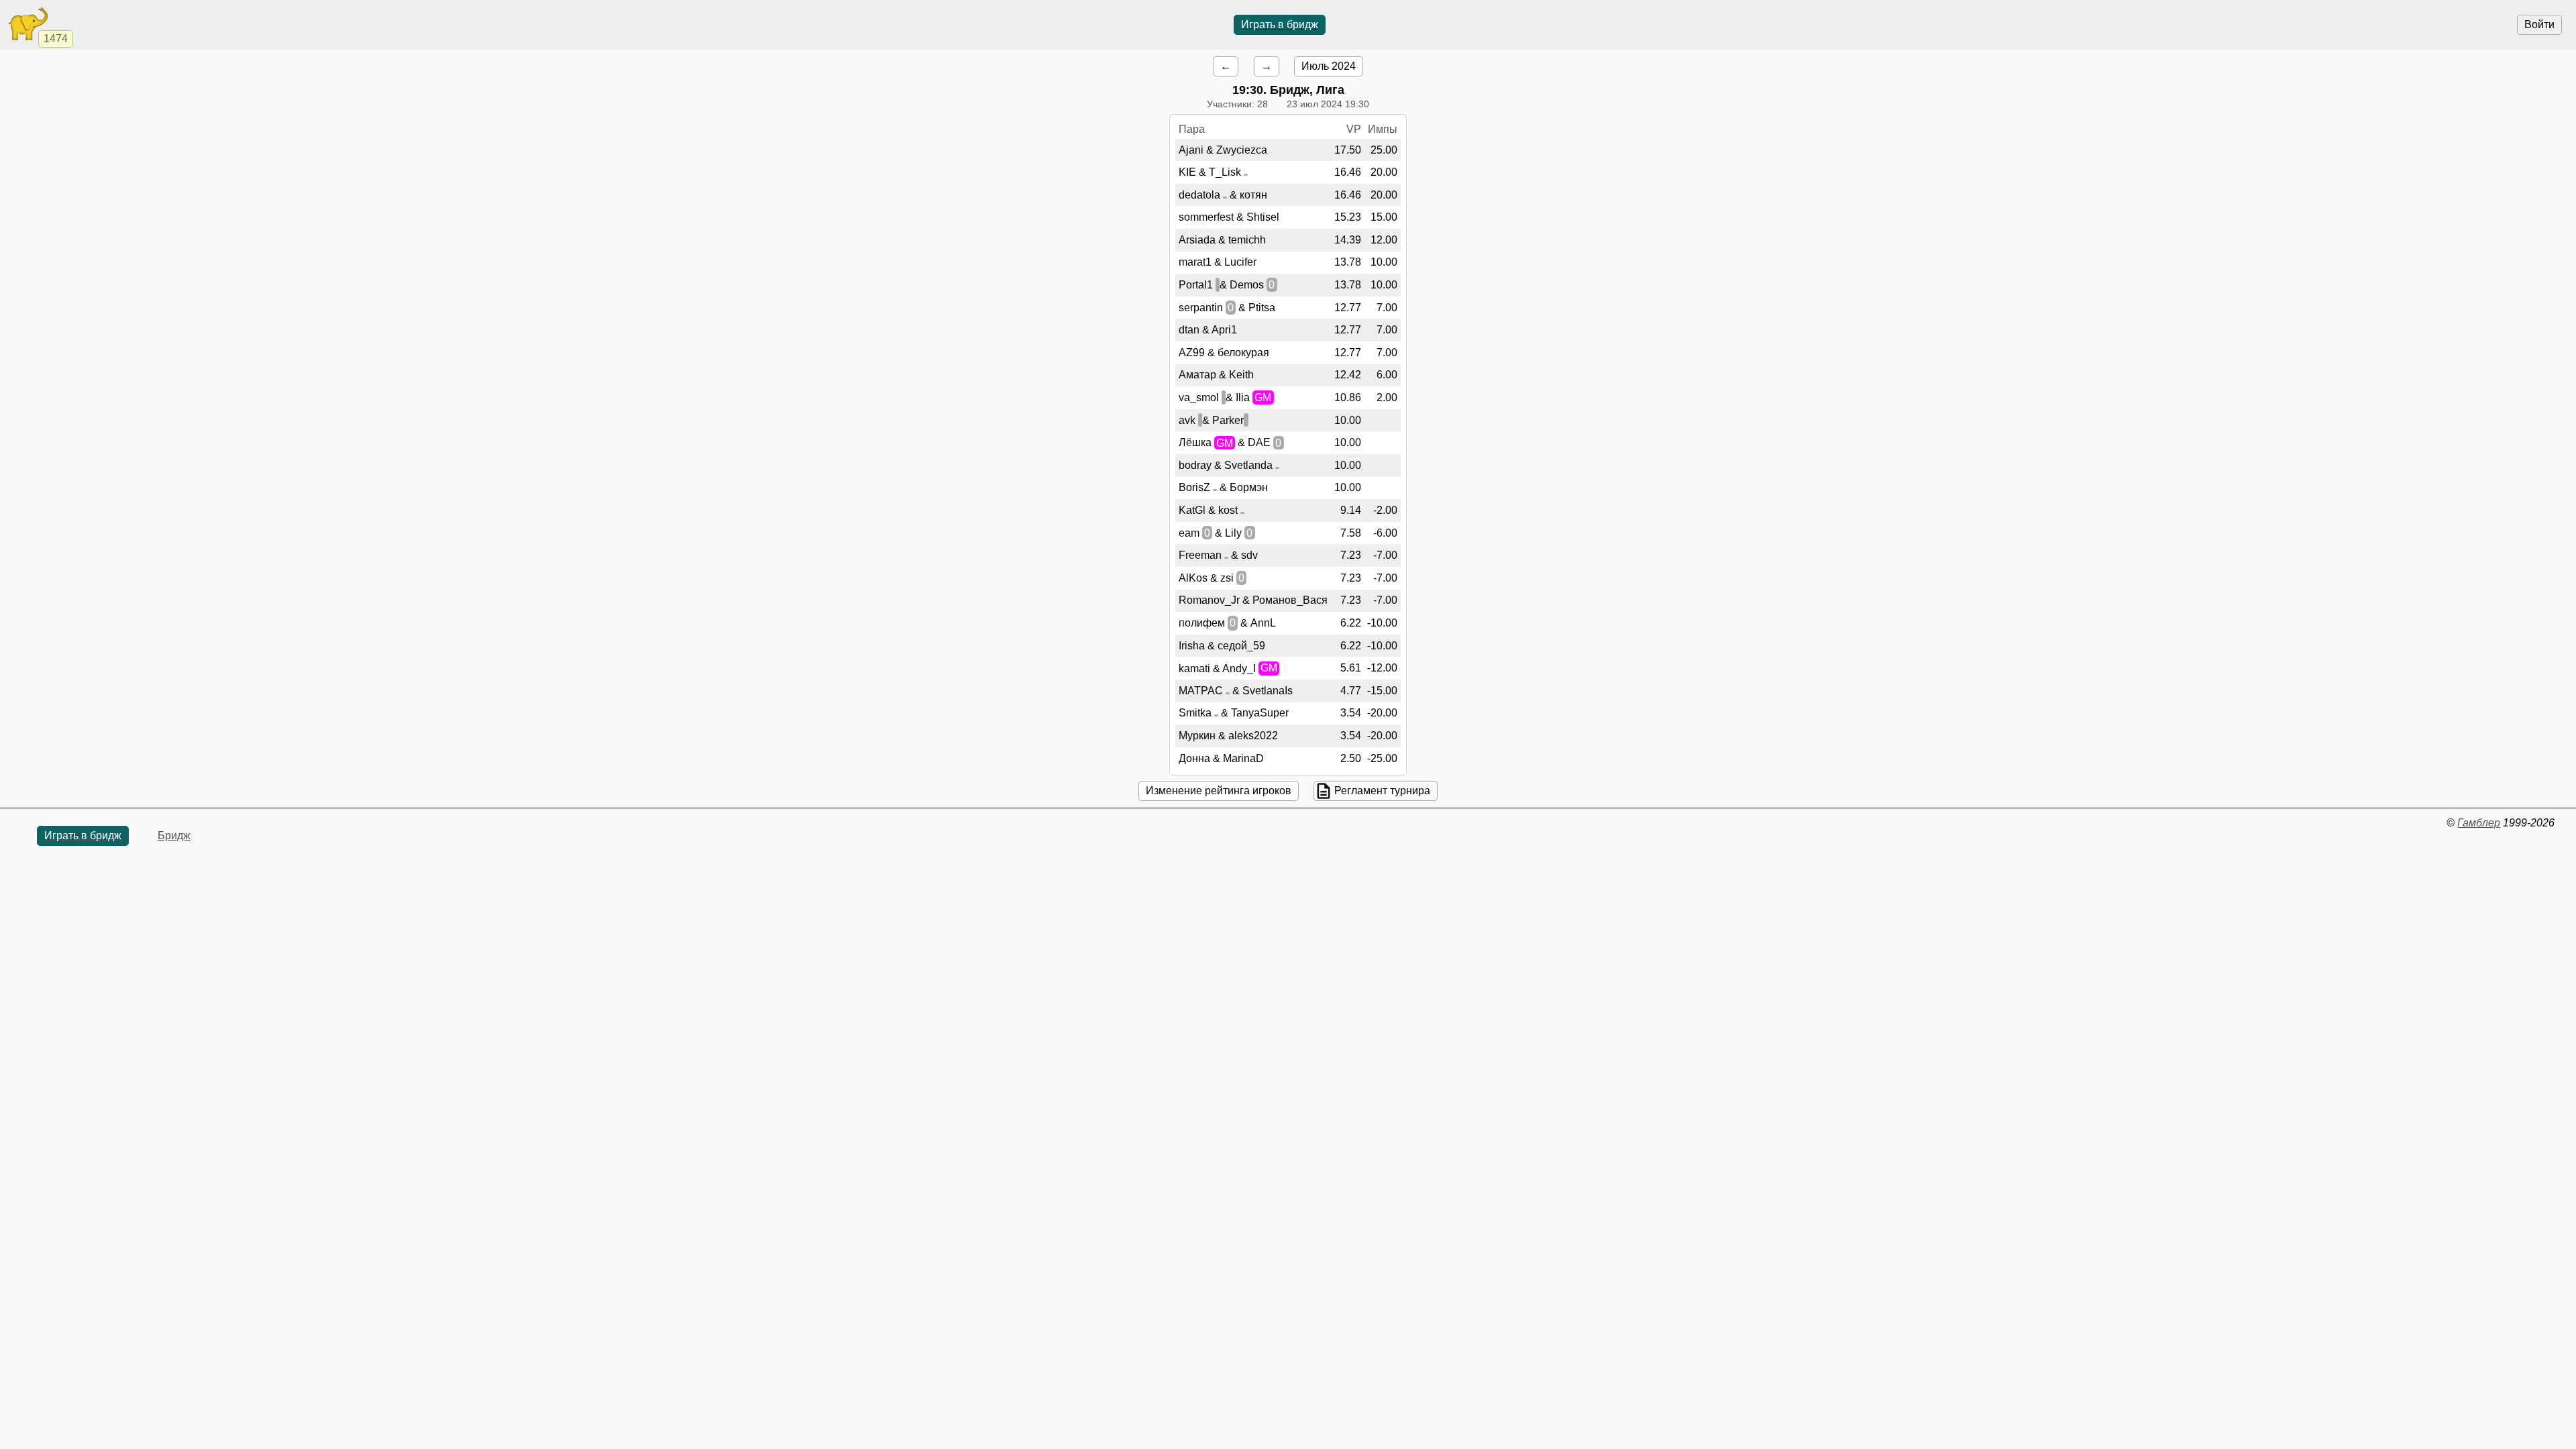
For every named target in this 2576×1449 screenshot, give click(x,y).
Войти (2539, 24)
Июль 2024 (1329, 66)
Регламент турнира (1382, 791)
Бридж (174, 836)
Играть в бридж (1280, 24)
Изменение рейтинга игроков (1219, 791)
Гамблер (2479, 823)
